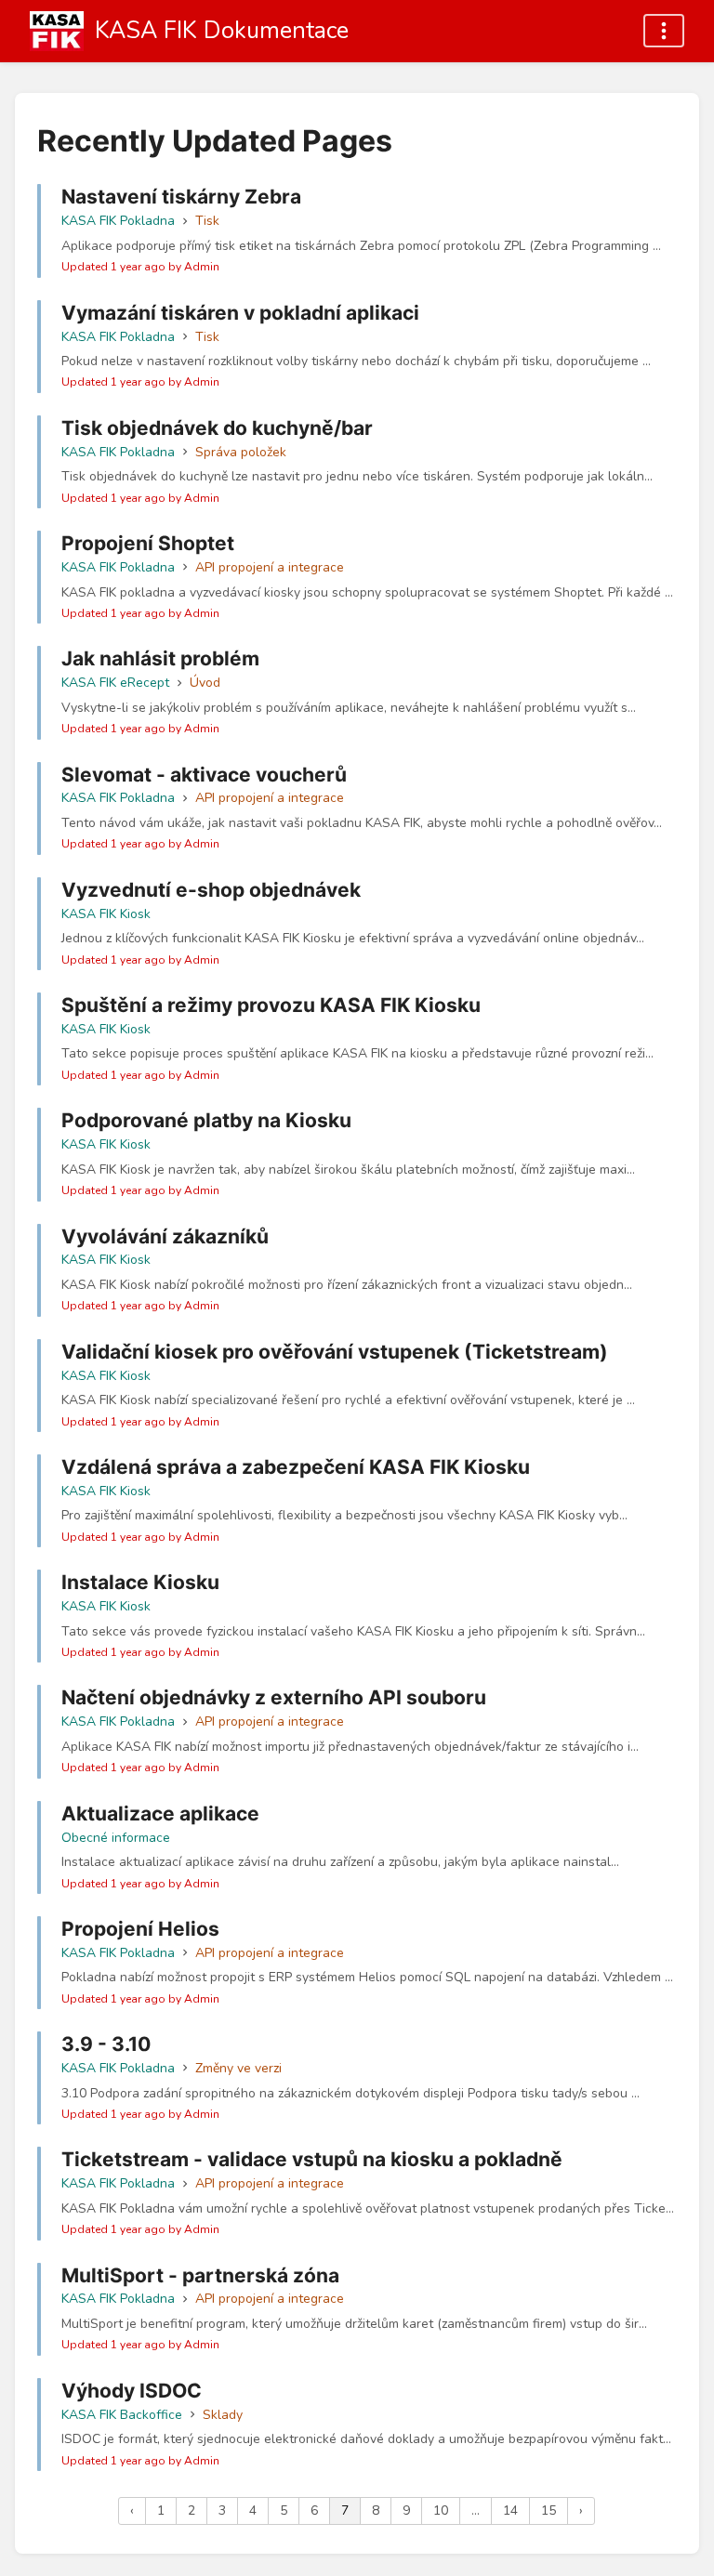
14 (510, 2510)
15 (549, 2510)
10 (441, 2510)
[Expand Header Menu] (664, 31)
